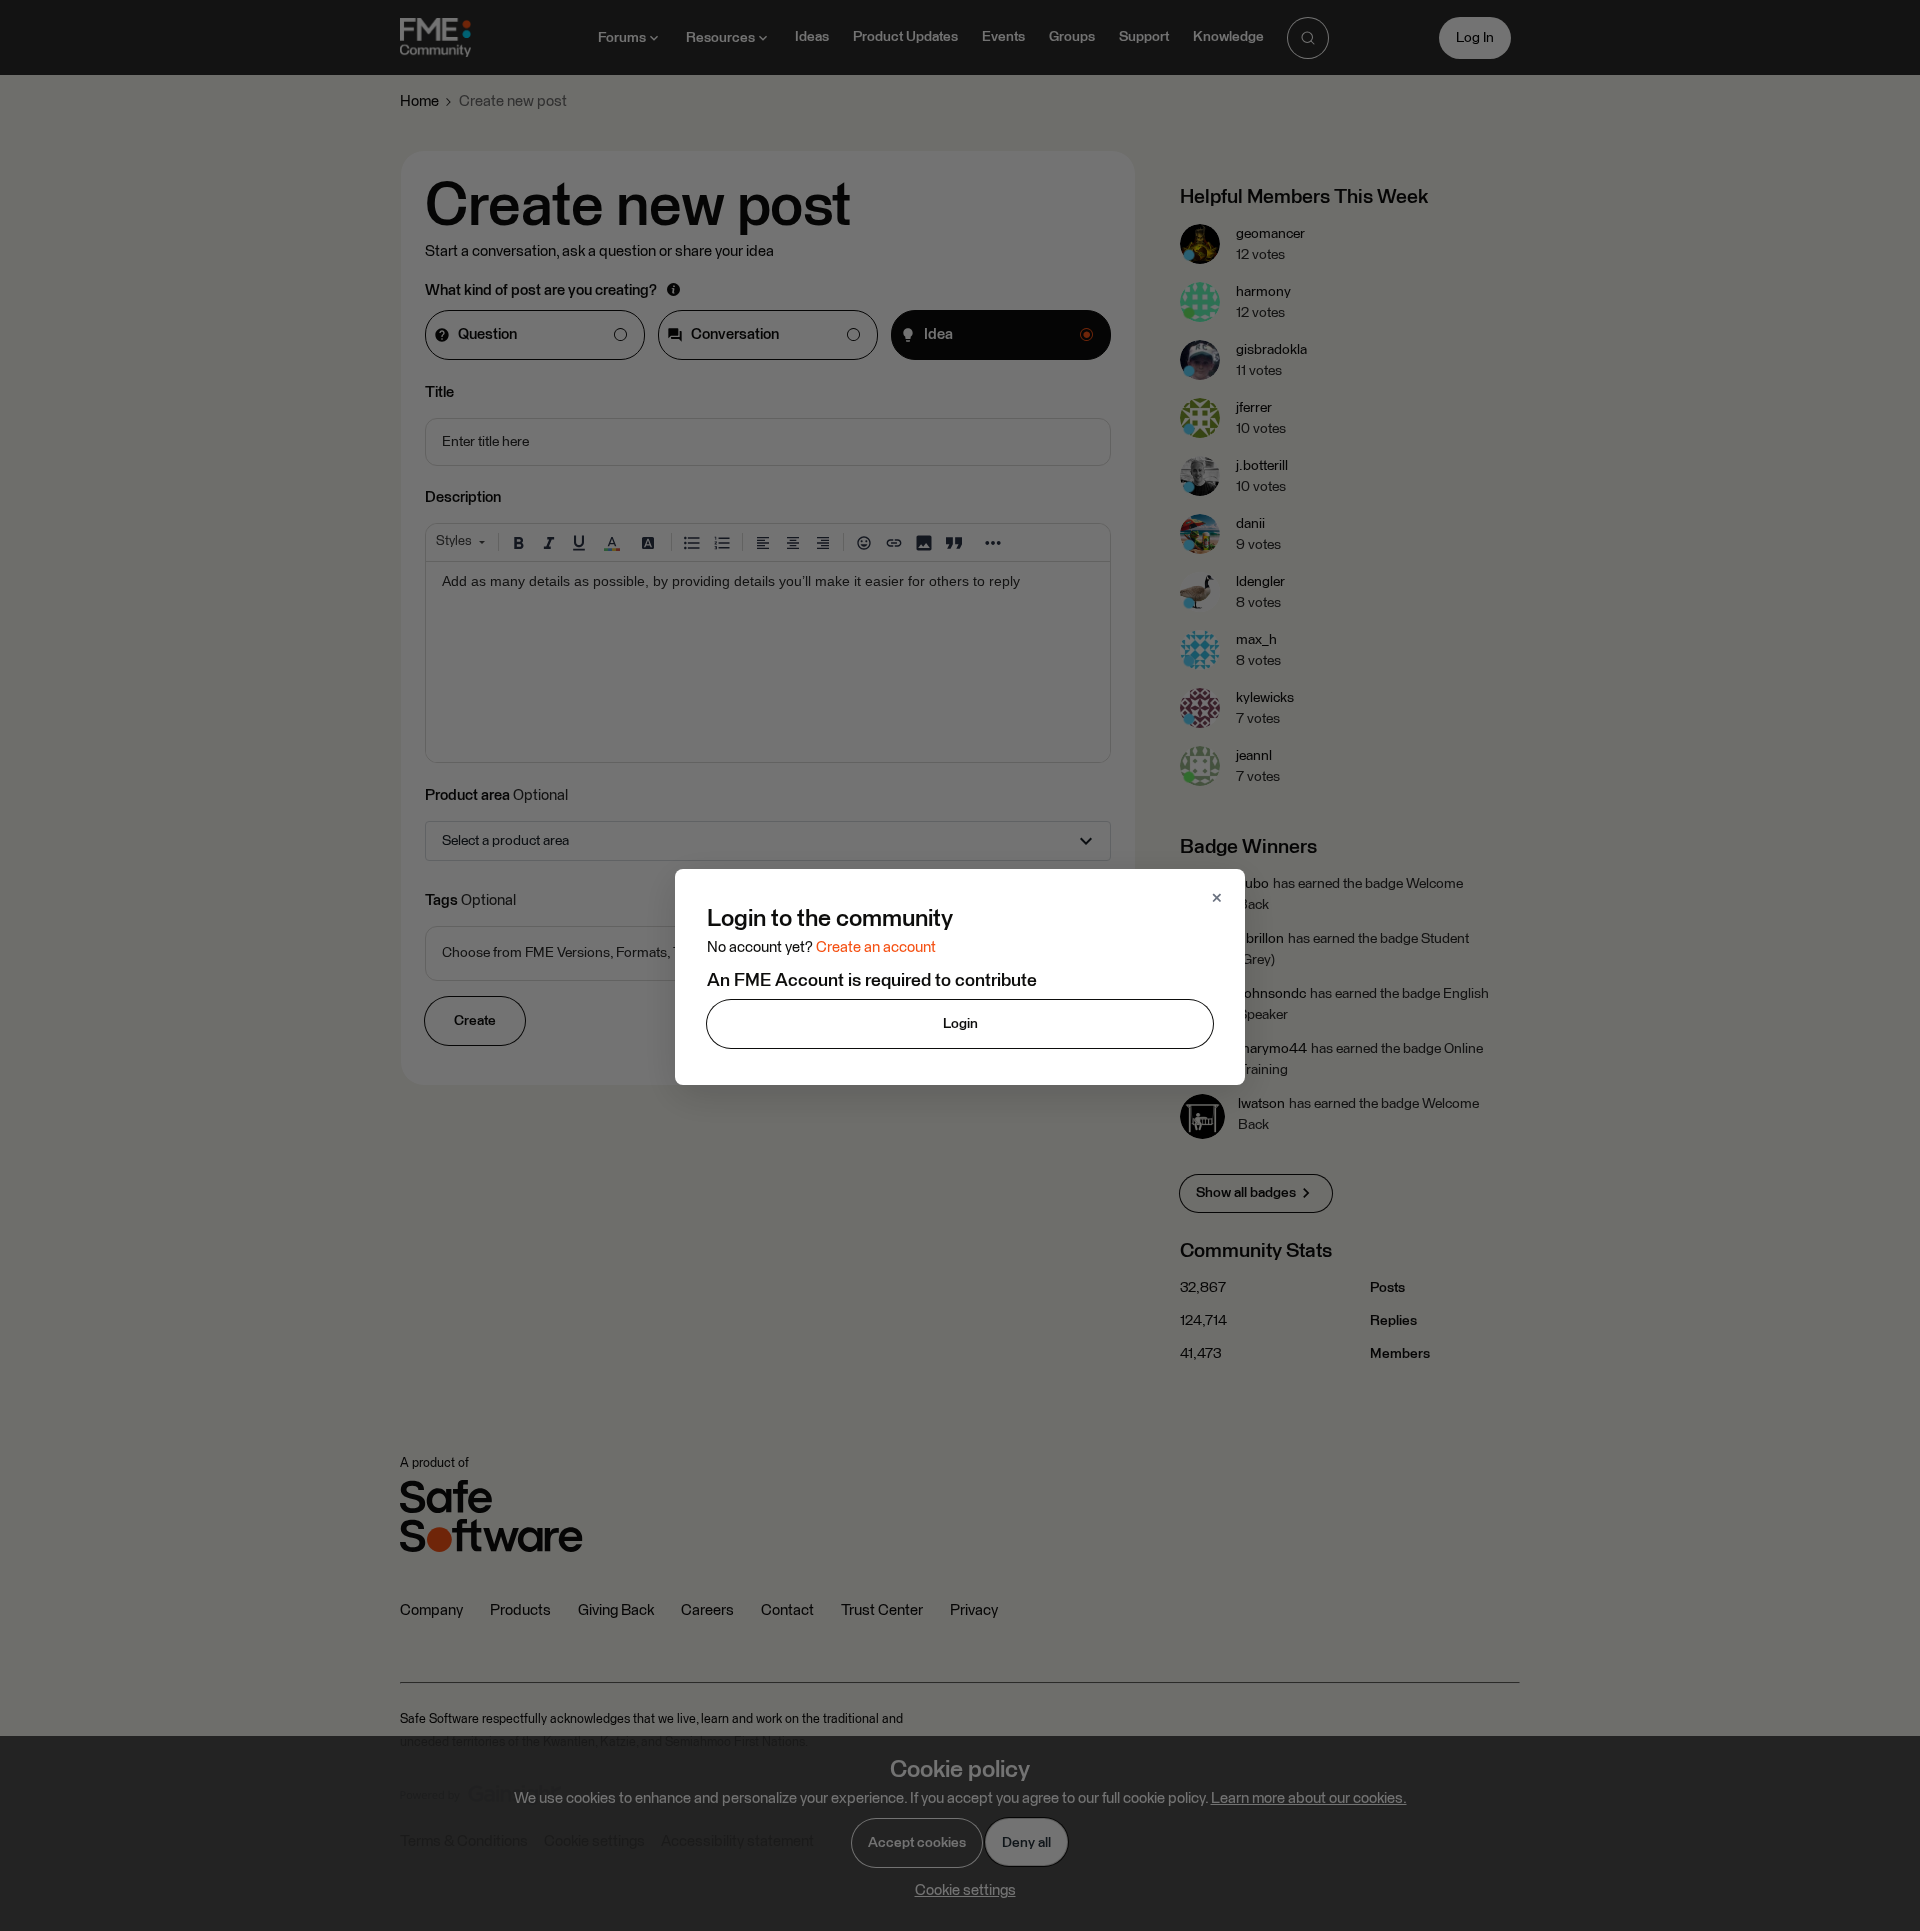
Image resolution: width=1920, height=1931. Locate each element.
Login (960, 1024)
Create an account (876, 947)
